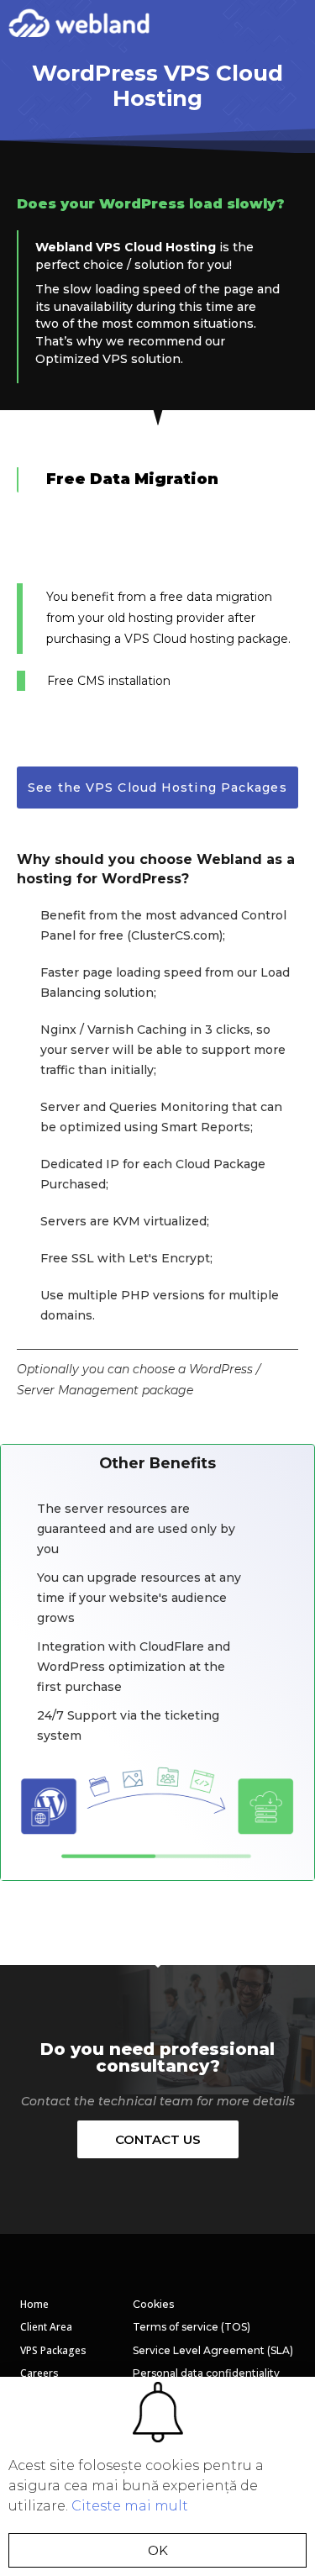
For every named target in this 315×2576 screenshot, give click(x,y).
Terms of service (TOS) (192, 2327)
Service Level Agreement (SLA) (213, 2350)
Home (34, 2304)
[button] (296, 21)
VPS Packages (53, 2350)
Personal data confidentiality (206, 2373)
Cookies (153, 2304)
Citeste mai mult (130, 2506)
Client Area (46, 2327)
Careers (39, 2373)
